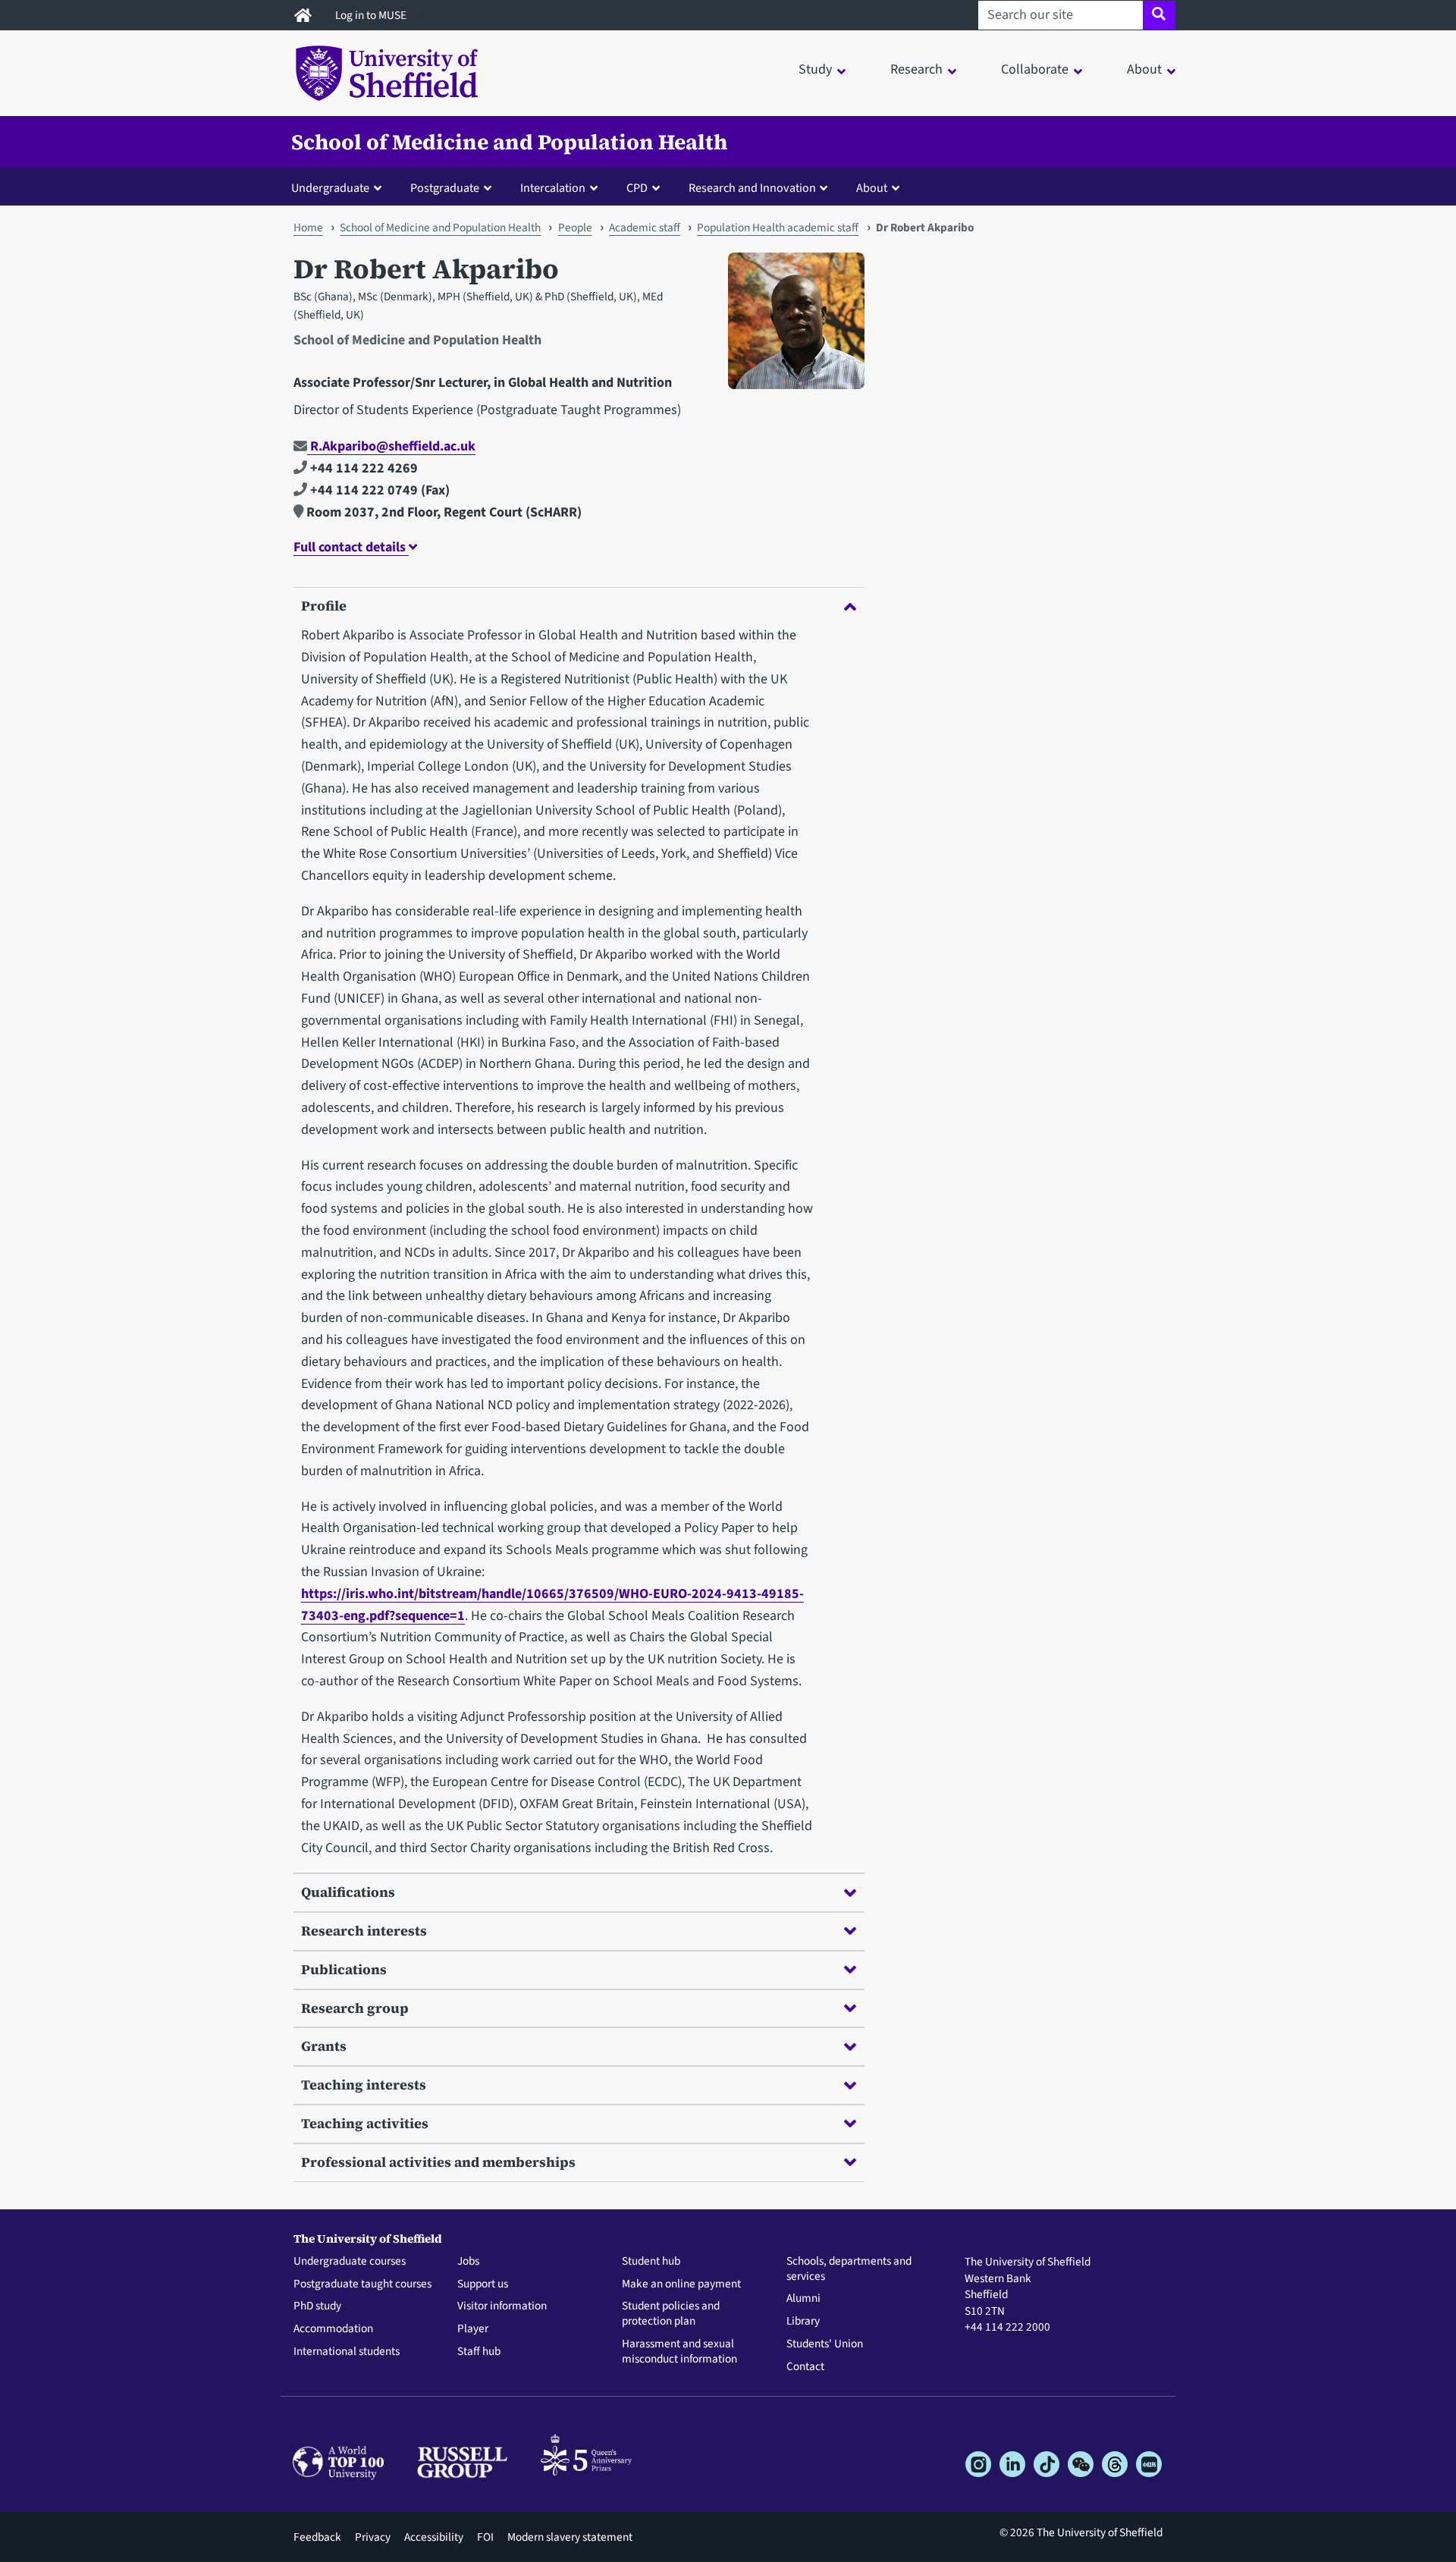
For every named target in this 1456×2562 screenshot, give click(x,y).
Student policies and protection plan (671, 2314)
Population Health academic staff (778, 228)
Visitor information (502, 2306)
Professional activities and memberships (438, 2162)
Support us (483, 2284)
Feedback (317, 2537)
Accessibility (434, 2537)
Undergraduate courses (350, 2262)
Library (803, 2322)
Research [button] (916, 69)
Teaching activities (365, 2123)
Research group (355, 2008)
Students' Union (825, 2344)
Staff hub (479, 2352)
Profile (324, 606)
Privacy (373, 2537)
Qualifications (348, 1892)
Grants (324, 2046)
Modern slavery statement (570, 2537)
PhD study (317, 2306)
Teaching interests (364, 2085)
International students (347, 2352)
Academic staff (645, 228)
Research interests (364, 1931)
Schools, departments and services (849, 2269)
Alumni (803, 2299)
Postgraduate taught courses (362, 2284)
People (575, 228)
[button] (340, 187)
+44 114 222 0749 (362, 490)
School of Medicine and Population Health (509, 142)
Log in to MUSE (372, 15)
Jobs (468, 2262)
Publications (344, 1969)
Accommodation (333, 2329)
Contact (805, 2367)
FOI (485, 2537)
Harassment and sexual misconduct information (679, 2352)
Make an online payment (681, 2284)
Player (473, 2329)
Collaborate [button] (1035, 69)
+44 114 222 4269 (362, 468)
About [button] (1144, 69)
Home (308, 228)
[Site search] (1159, 15)
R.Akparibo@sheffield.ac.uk (391, 446)
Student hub (651, 2262)
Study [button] (815, 69)
